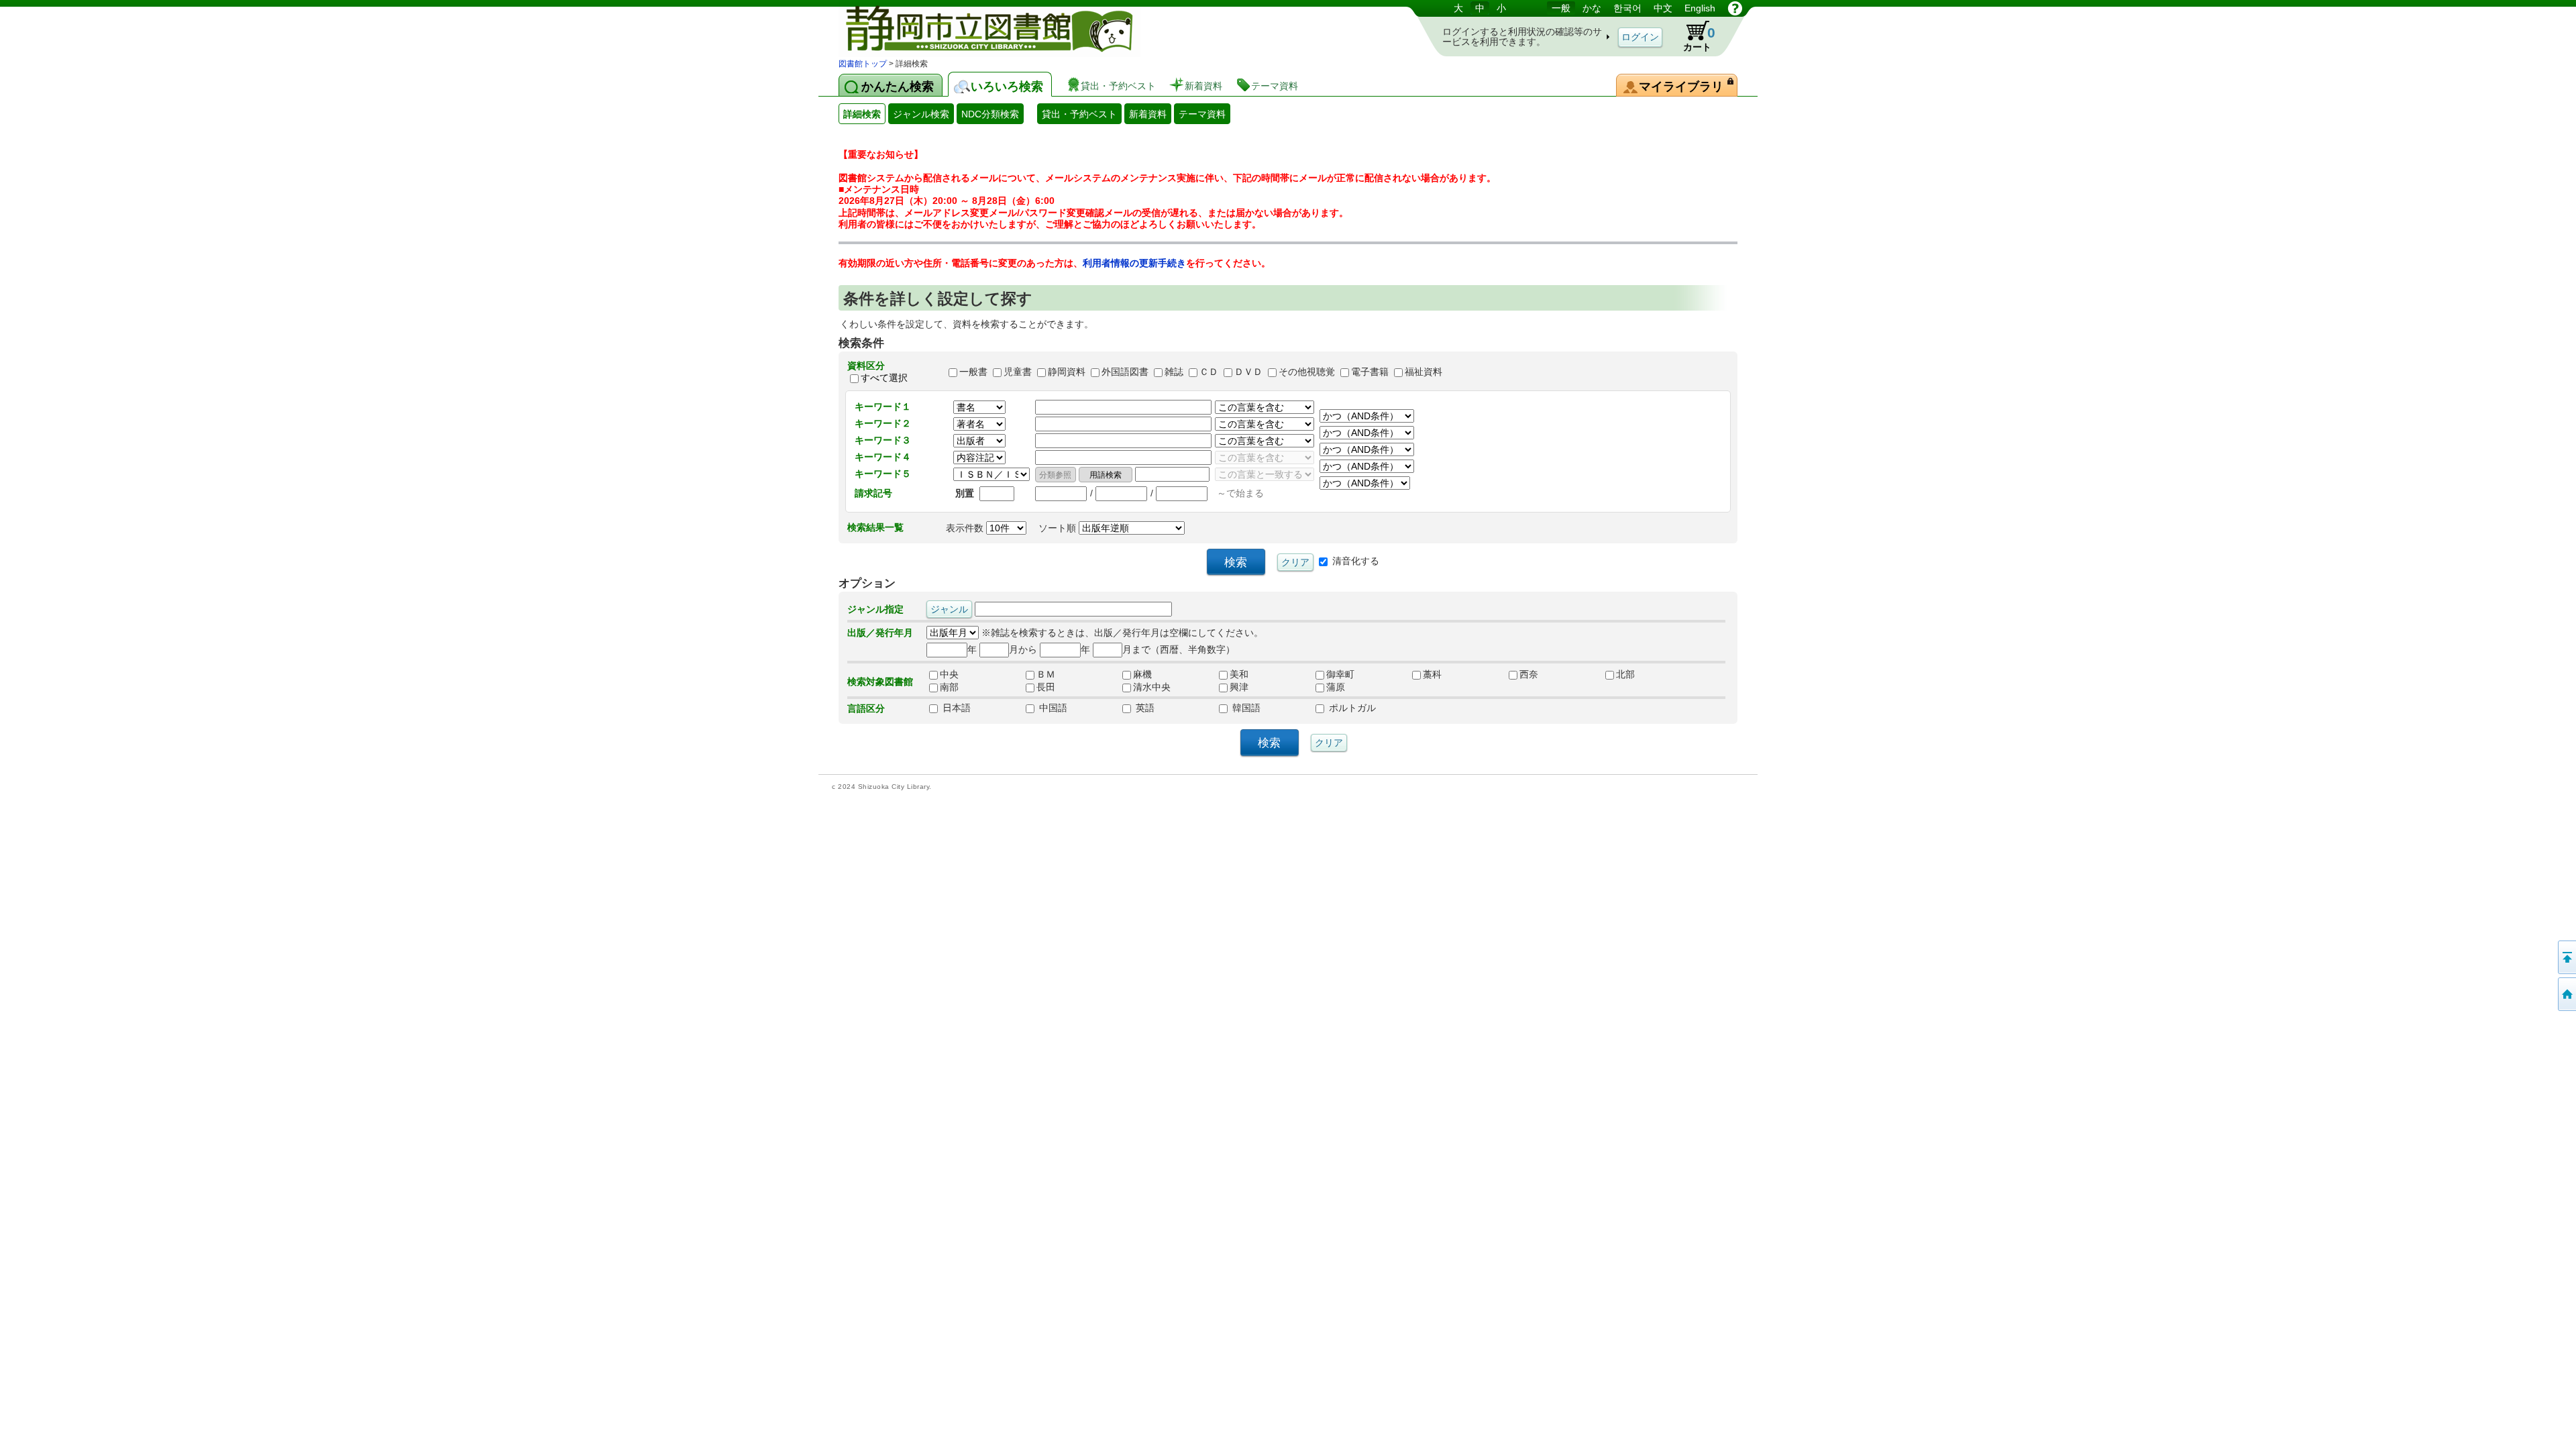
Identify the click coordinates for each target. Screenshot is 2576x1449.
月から (1023, 649)
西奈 (1529, 675)
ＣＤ (1209, 372)
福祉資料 (1424, 372)
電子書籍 (1370, 372)
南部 (949, 688)
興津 (1239, 688)
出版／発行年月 (880, 633)
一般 (1561, 8)
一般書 (973, 372)
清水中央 (1152, 688)
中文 (1663, 8)
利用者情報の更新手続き (1134, 263)
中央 (949, 675)
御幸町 (1340, 675)
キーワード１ (883, 407)
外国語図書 (1125, 372)
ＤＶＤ (1248, 372)
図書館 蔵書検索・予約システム (979, 29)
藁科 (1432, 675)
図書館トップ (863, 64)
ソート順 (1059, 528)
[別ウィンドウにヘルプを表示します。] (1735, 8)
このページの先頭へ (2566, 957)
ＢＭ (1046, 675)
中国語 (1052, 708)
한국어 (1627, 8)
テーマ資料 (1202, 114)
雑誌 (1174, 372)
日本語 (955, 708)
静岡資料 (1067, 372)
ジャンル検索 (921, 114)
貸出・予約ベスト (1079, 114)
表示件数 (966, 528)
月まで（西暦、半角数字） (1179, 649)
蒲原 (1336, 688)
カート (1699, 39)
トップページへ (2566, 994)
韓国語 (1245, 708)
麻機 (1142, 675)
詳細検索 (862, 114)
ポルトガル (1351, 708)
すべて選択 (884, 378)
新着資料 (1148, 114)
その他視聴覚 (1307, 372)
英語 (1144, 708)
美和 (1239, 675)
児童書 (1018, 372)
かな (1592, 8)
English (1700, 8)
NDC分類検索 (990, 114)
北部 (1625, 675)
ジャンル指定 (875, 609)
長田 (1046, 688)
